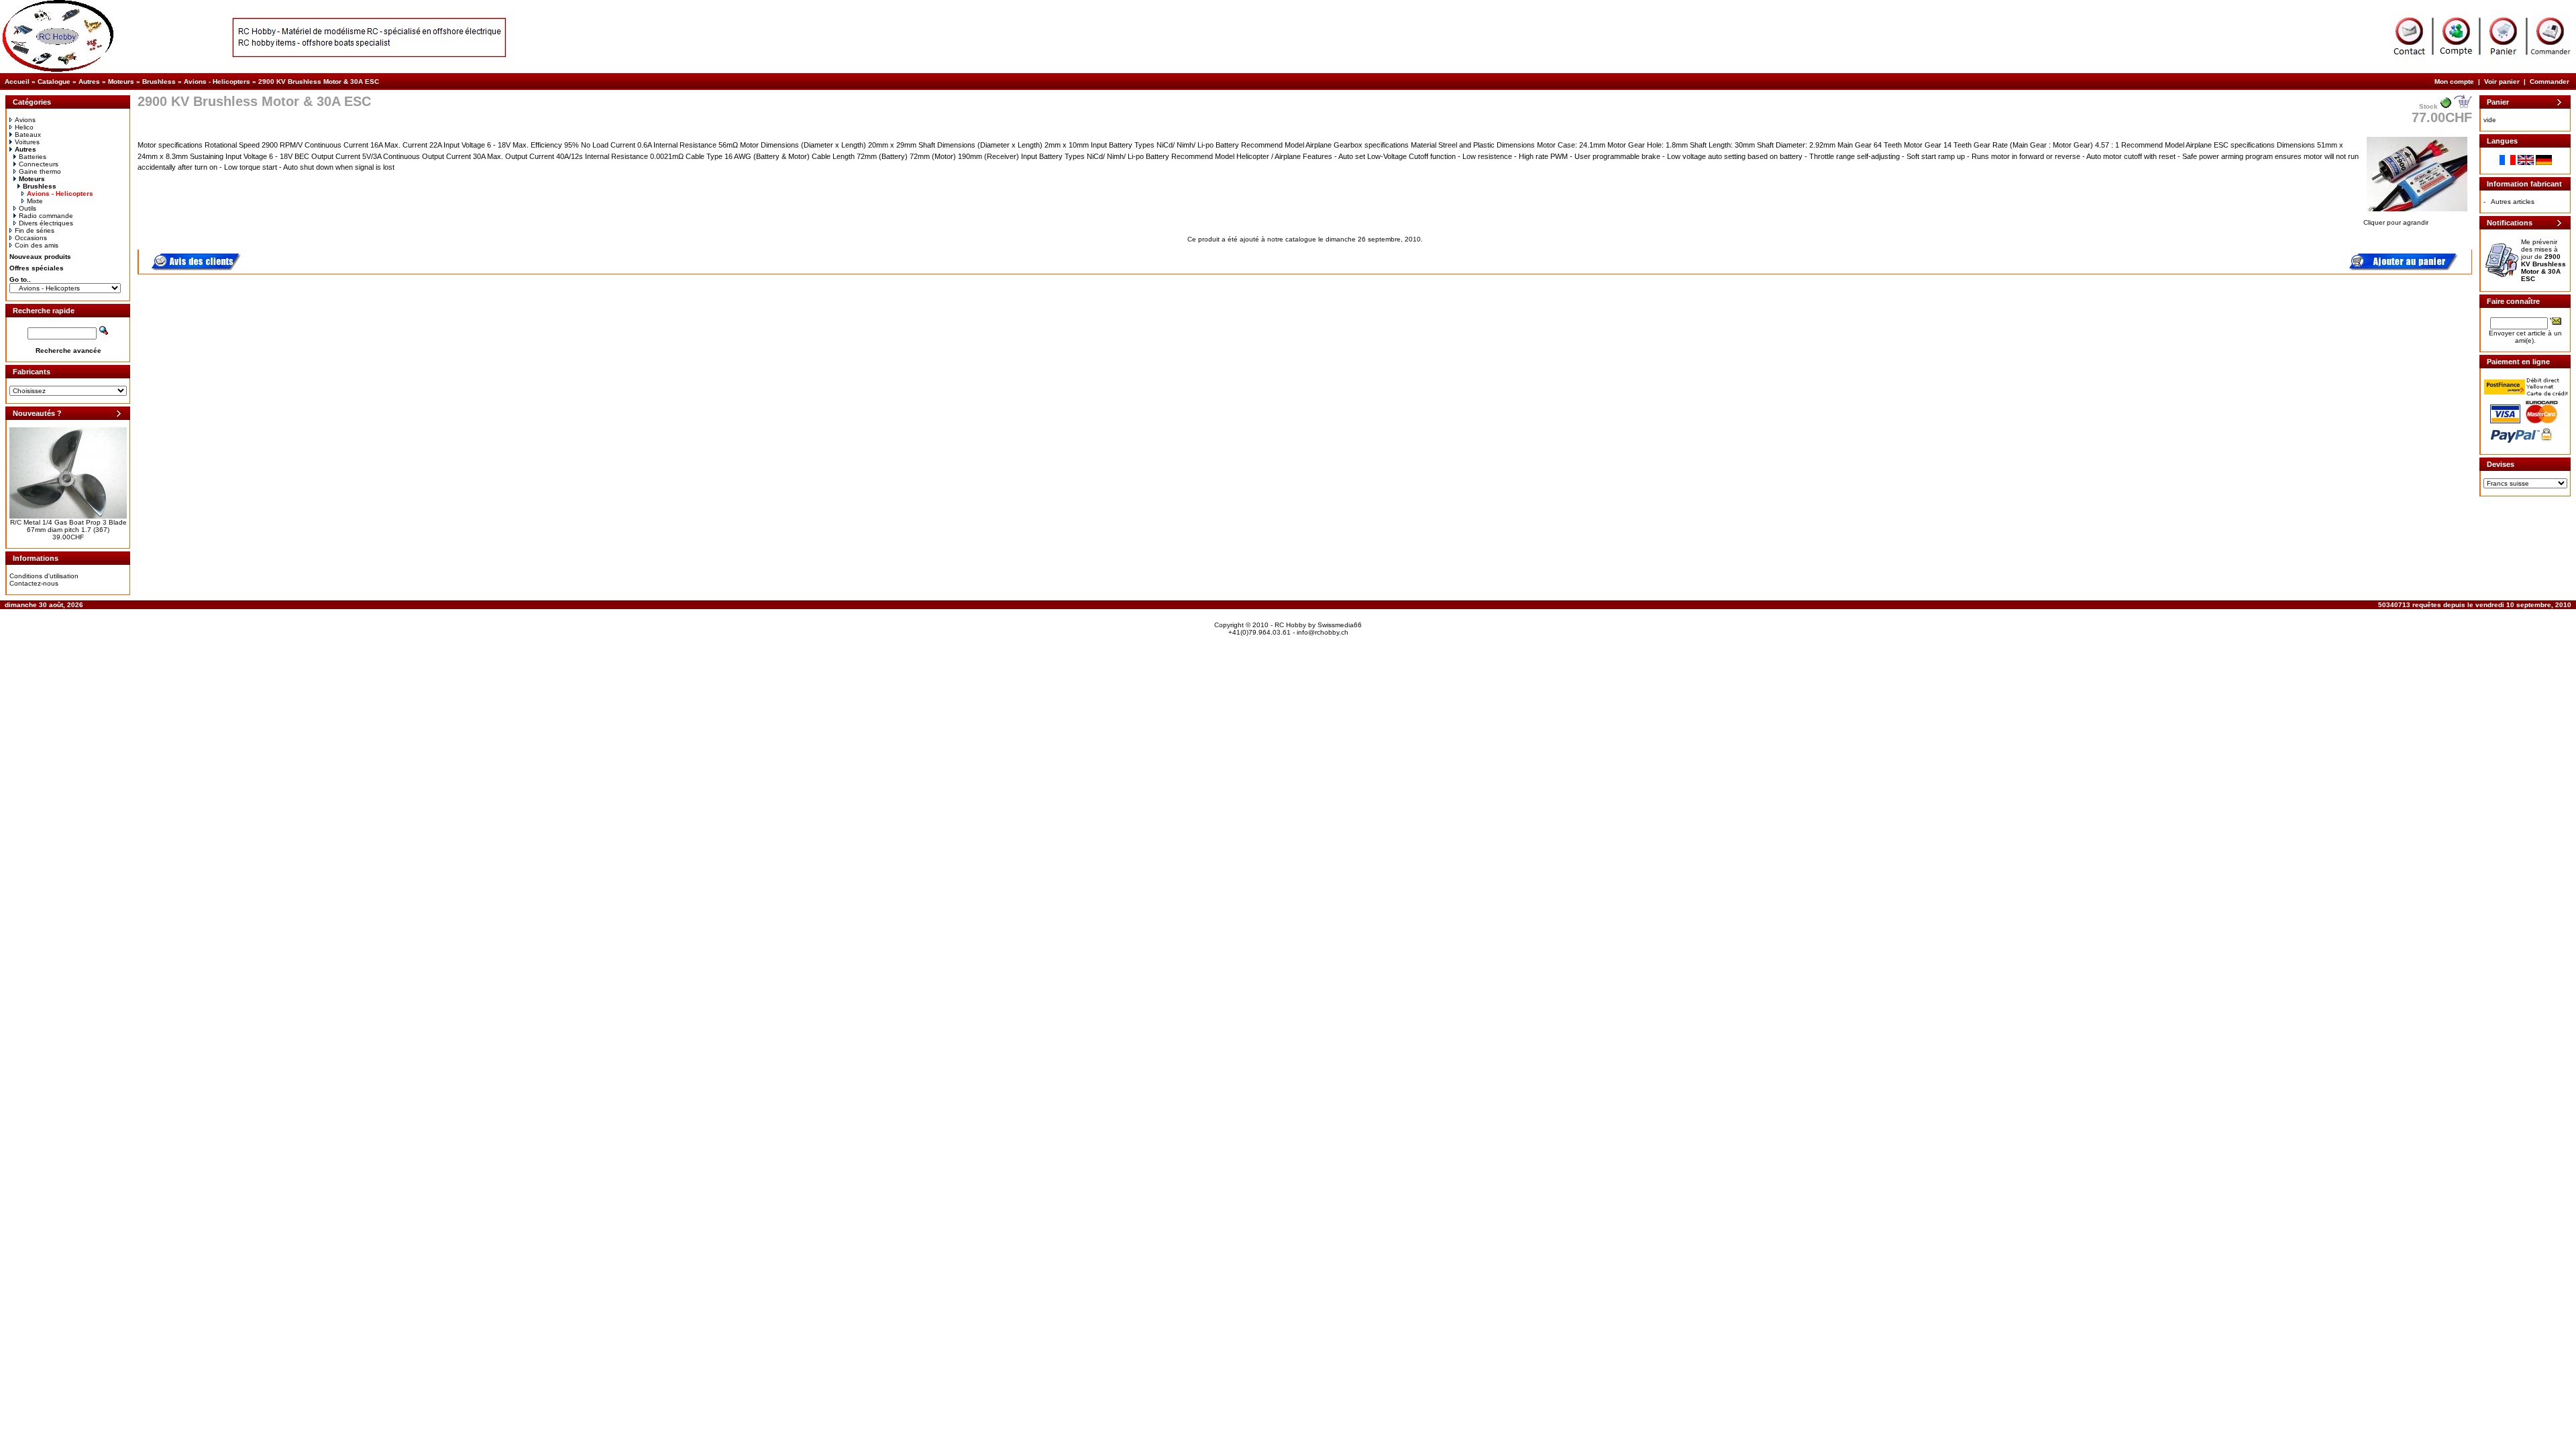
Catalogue (54, 82)
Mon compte (2454, 82)
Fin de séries (35, 230)
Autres (89, 82)
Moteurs (121, 82)
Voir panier (2502, 82)
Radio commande (46, 216)
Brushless (159, 82)
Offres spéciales (37, 268)
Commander (2550, 82)
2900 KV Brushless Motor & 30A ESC (319, 82)
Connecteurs (39, 164)
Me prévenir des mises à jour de (2543, 260)
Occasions (31, 238)
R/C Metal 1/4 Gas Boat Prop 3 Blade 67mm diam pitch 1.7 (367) (68, 526)
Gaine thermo (40, 171)
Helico (24, 127)
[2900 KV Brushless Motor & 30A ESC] (2417, 212)
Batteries (33, 157)
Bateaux (28, 135)
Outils (28, 208)
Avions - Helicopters (217, 82)
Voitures (27, 142)
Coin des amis (37, 245)
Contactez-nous (34, 583)
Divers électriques (46, 223)
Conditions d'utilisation (44, 576)
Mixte (35, 201)
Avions (25, 120)
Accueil (17, 82)
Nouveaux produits (40, 257)
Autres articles (2513, 202)
